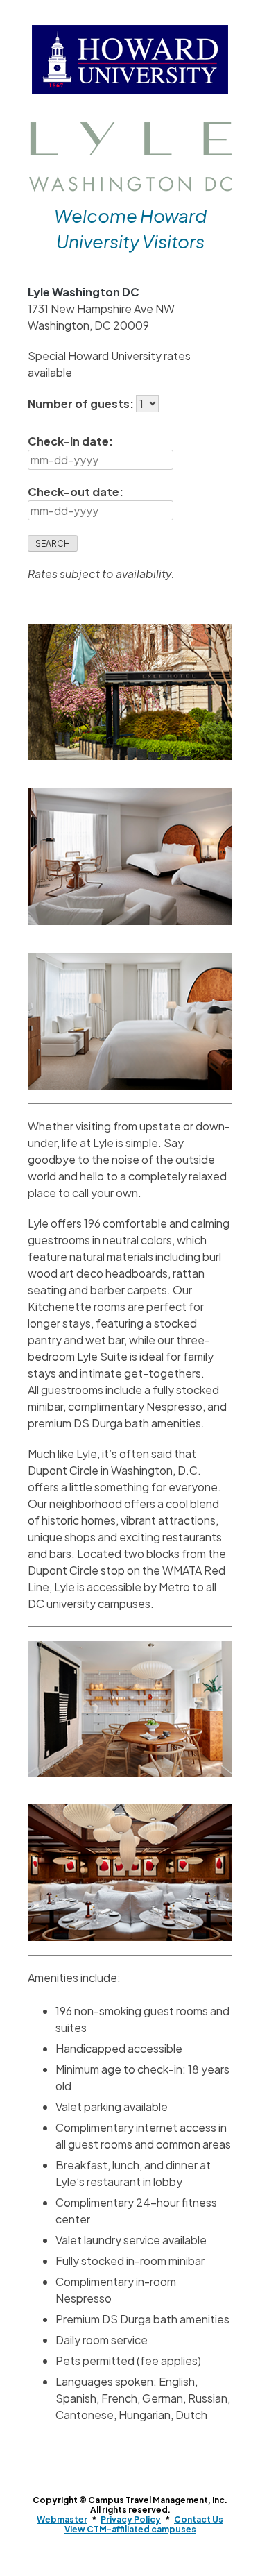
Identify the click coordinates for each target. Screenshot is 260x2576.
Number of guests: (82, 404)
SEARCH (53, 544)
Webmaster (62, 2519)
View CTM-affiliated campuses (130, 2529)
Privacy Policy (131, 2519)
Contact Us (199, 2519)
